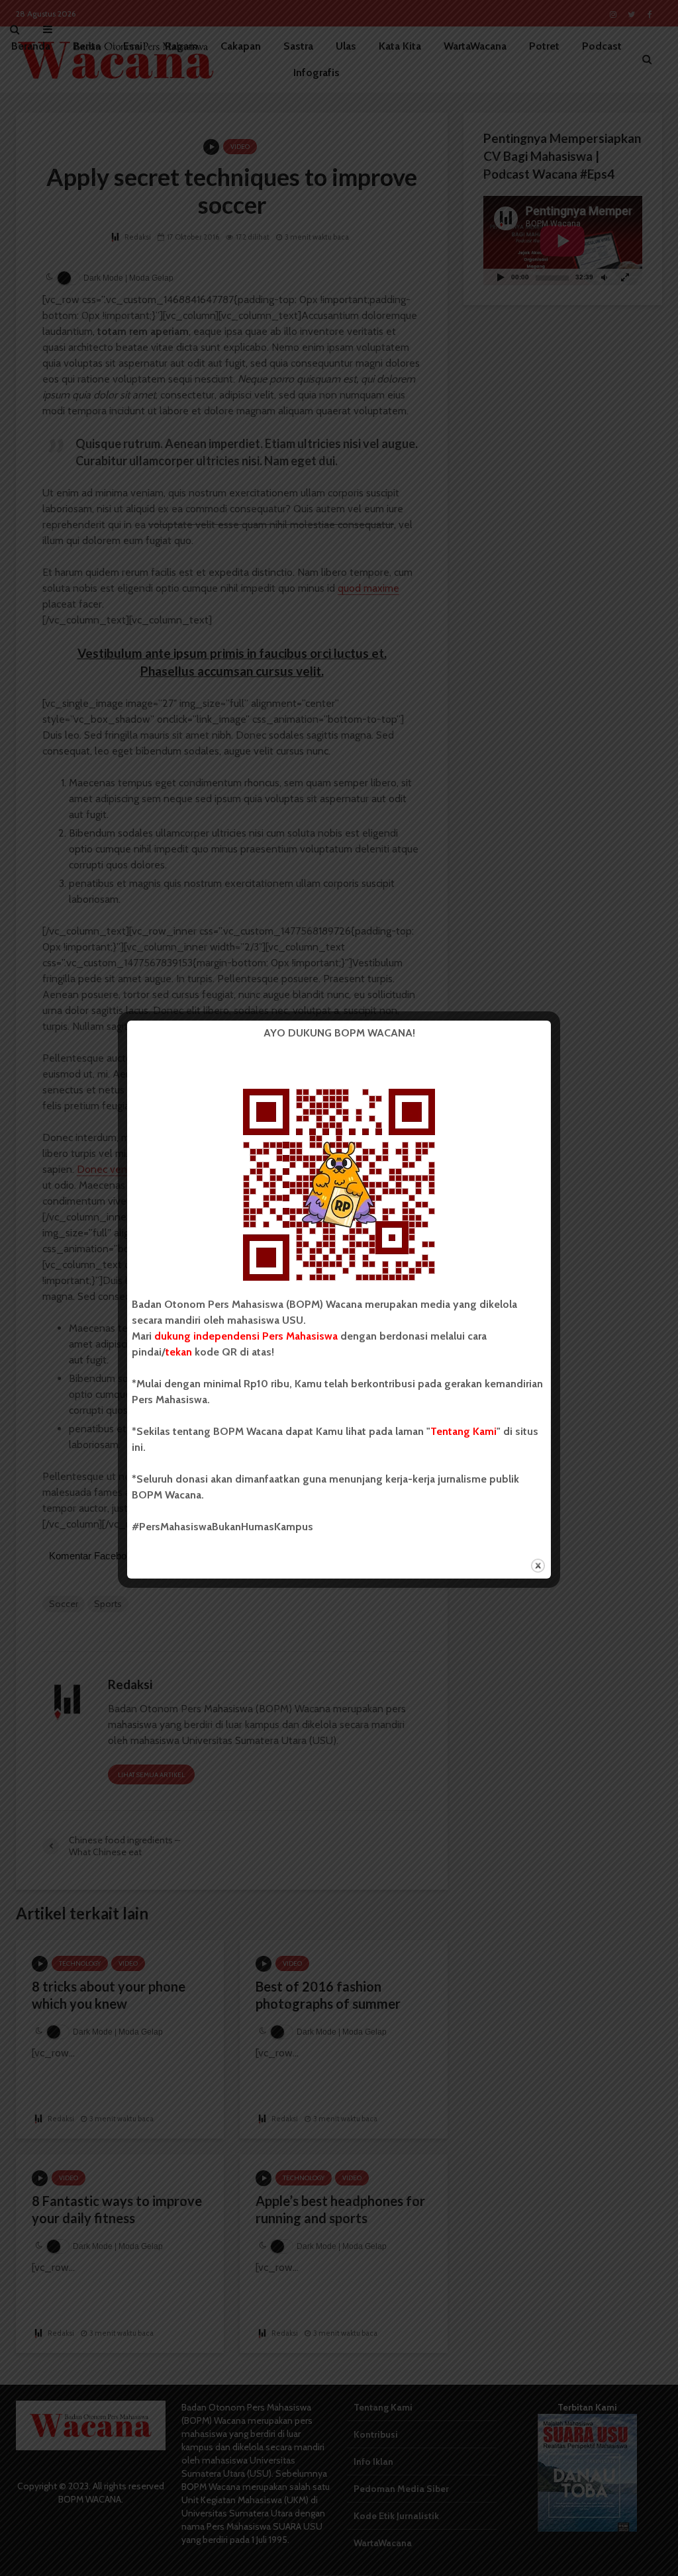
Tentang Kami (463, 1431)
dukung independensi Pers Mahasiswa (246, 1336)
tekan (179, 1352)
